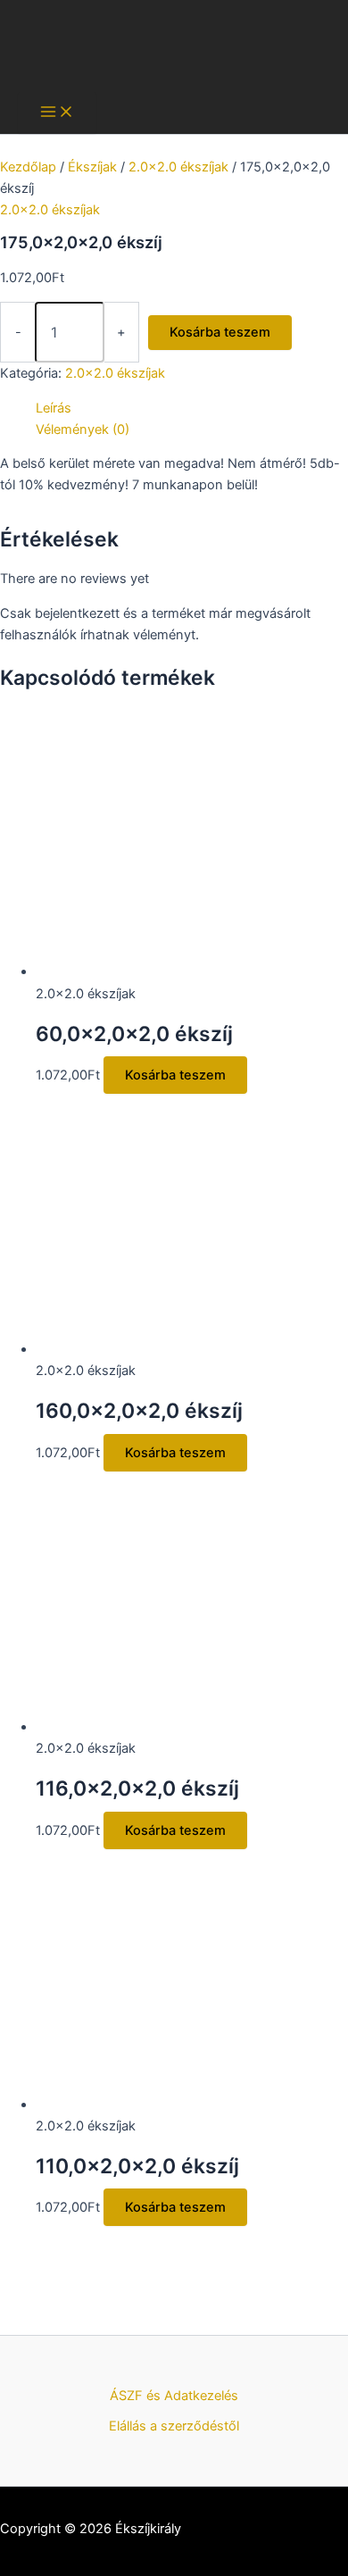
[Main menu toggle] (57, 113)
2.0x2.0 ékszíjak (178, 167)
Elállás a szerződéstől (174, 2426)
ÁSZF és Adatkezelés (174, 2396)
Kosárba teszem (220, 332)
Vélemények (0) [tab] (83, 429)
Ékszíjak (92, 167)
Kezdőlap (28, 167)
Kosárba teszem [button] (175, 1075)
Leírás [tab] (54, 408)
